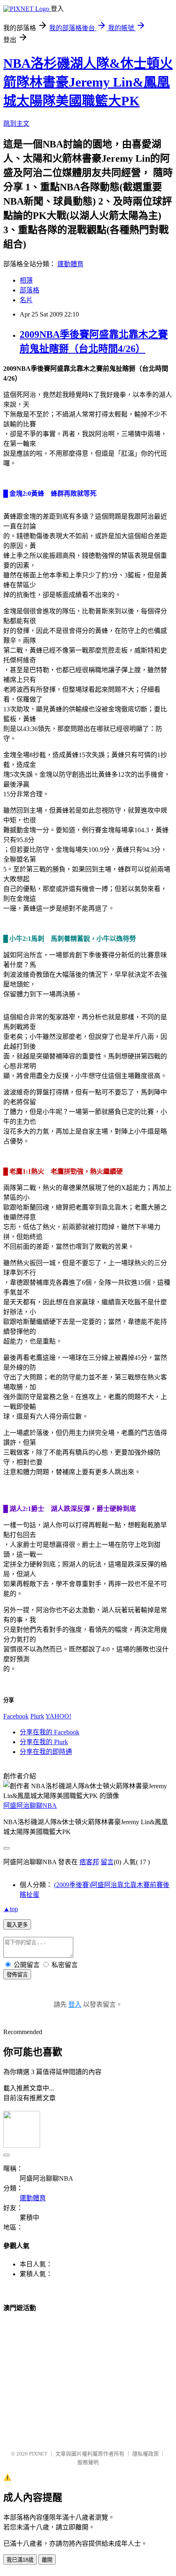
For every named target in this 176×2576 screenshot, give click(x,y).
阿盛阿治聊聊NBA (30, 1806)
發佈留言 (17, 1975)
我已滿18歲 (20, 2560)
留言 (107, 1862)
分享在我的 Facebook (50, 1732)
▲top (11, 1909)
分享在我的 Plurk (44, 1742)
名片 (26, 300)
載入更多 (17, 1925)
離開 (47, 2560)
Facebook (16, 1716)
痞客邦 (89, 1862)
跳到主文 (16, 124)
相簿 (26, 280)
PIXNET (38, 2454)
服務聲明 (88, 2462)
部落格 (29, 290)
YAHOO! (58, 1716)
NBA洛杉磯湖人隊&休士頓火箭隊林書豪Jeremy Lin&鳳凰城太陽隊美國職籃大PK (88, 82)
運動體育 (70, 264)
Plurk (37, 1716)
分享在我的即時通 (46, 1752)
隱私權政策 (146, 2454)
